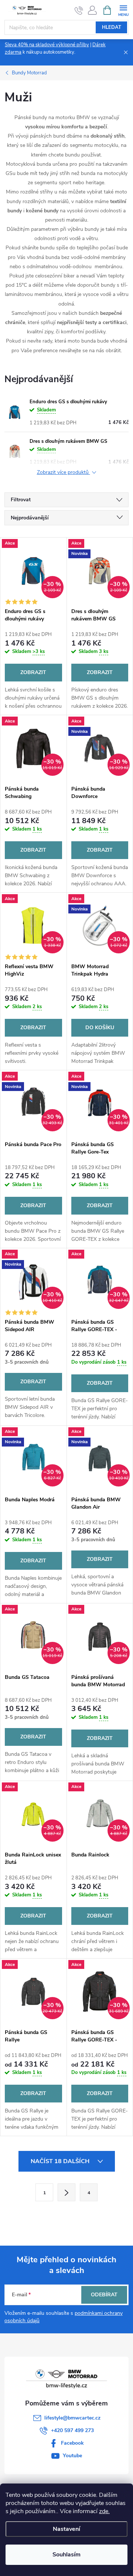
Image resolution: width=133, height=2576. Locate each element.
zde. (104, 2511)
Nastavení (66, 2529)
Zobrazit (33, 672)
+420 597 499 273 (72, 2430)
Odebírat (104, 2295)
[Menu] (123, 10)
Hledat (112, 27)
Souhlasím (66, 2555)
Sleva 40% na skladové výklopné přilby (47, 45)
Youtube (72, 2456)
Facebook (72, 2443)
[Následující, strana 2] (66, 2192)
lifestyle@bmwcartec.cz (72, 2418)
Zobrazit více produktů (64, 473)
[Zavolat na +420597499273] (79, 10)
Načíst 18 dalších (61, 2161)
